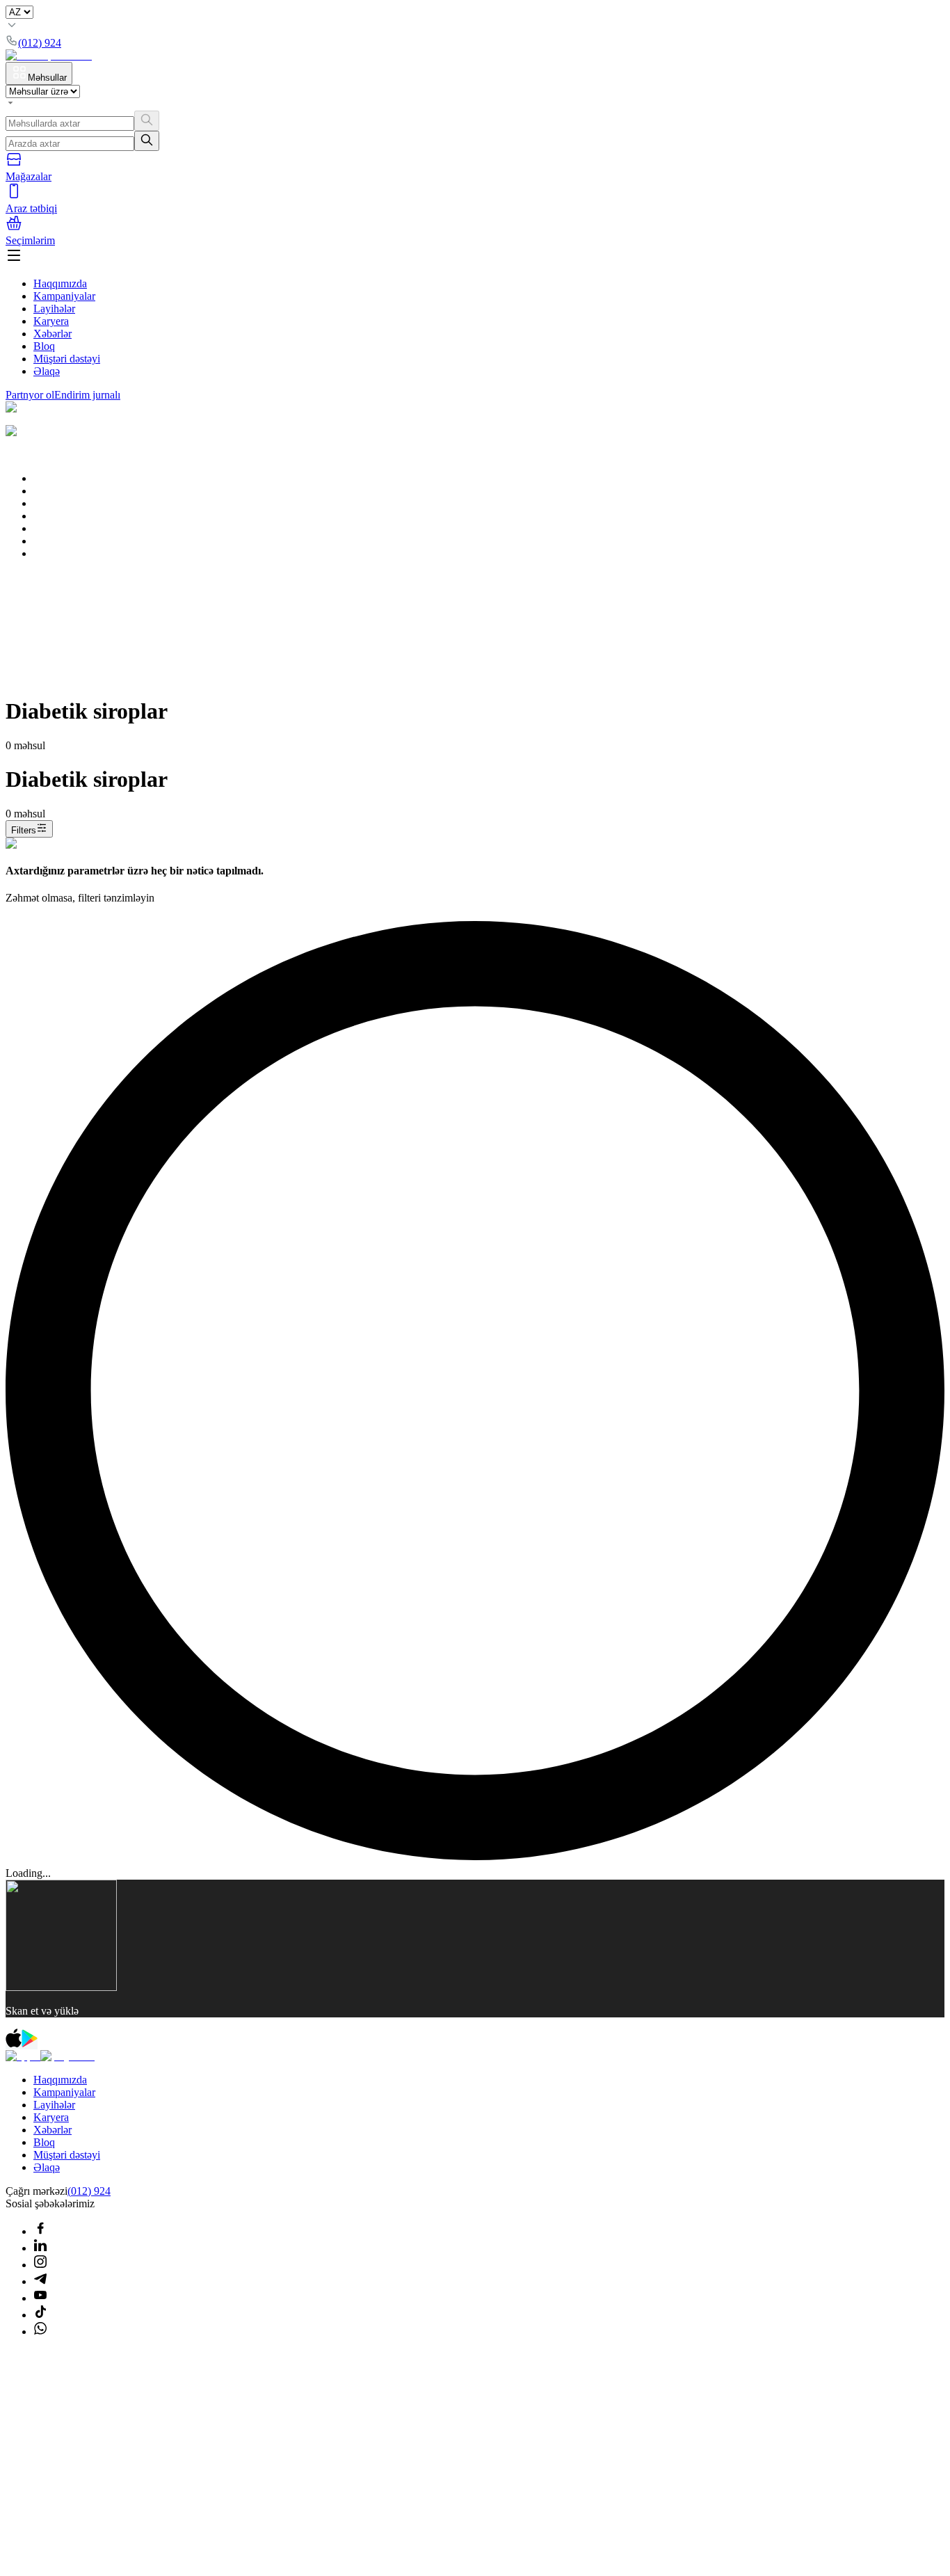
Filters (24, 830)
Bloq (44, 346)
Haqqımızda (60, 283)
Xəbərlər (53, 334)
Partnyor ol (30, 395)
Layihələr (54, 309)
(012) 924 (89, 2191)
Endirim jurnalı (87, 395)
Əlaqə (47, 371)
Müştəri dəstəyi (67, 359)
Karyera (51, 321)
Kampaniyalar (64, 296)
